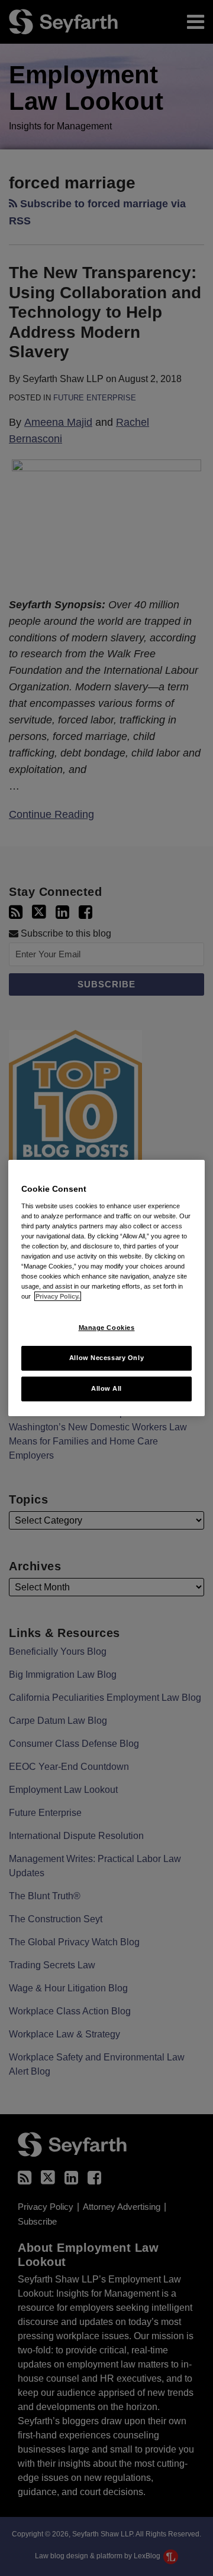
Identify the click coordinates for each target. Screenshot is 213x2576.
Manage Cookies (107, 1328)
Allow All (106, 1388)
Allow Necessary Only (106, 1358)
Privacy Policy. (58, 1296)
